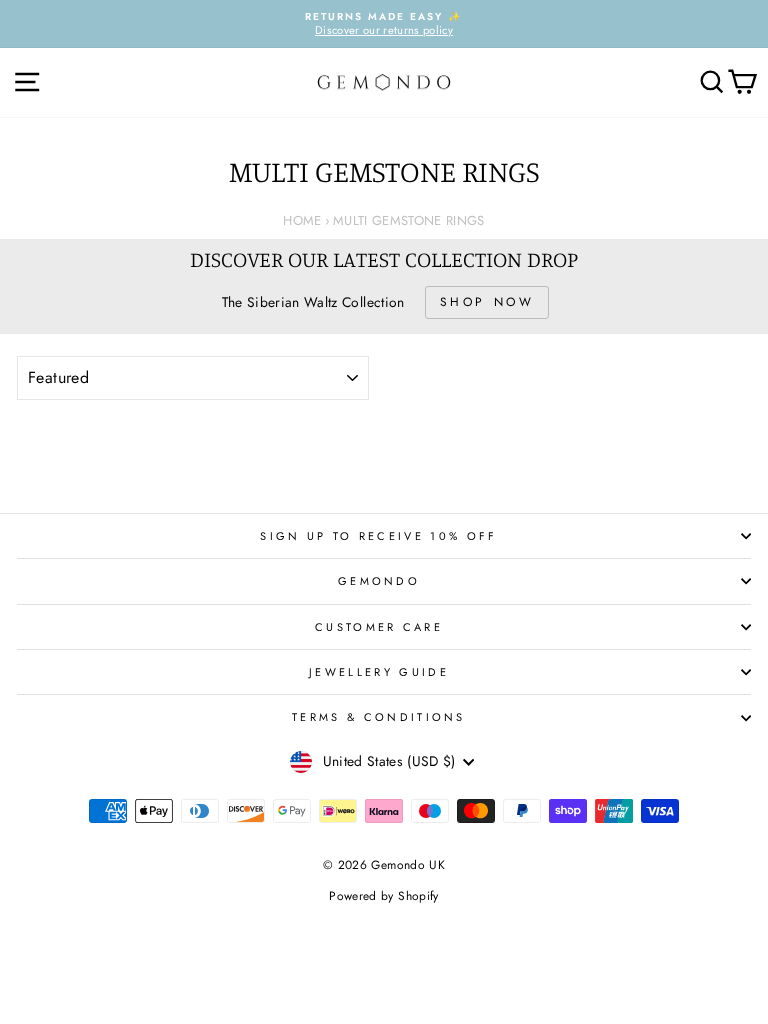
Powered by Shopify (383, 896)
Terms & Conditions (379, 717)
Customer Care (379, 627)
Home (302, 220)
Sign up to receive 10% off (378, 536)
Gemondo (379, 581)
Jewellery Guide (379, 672)
